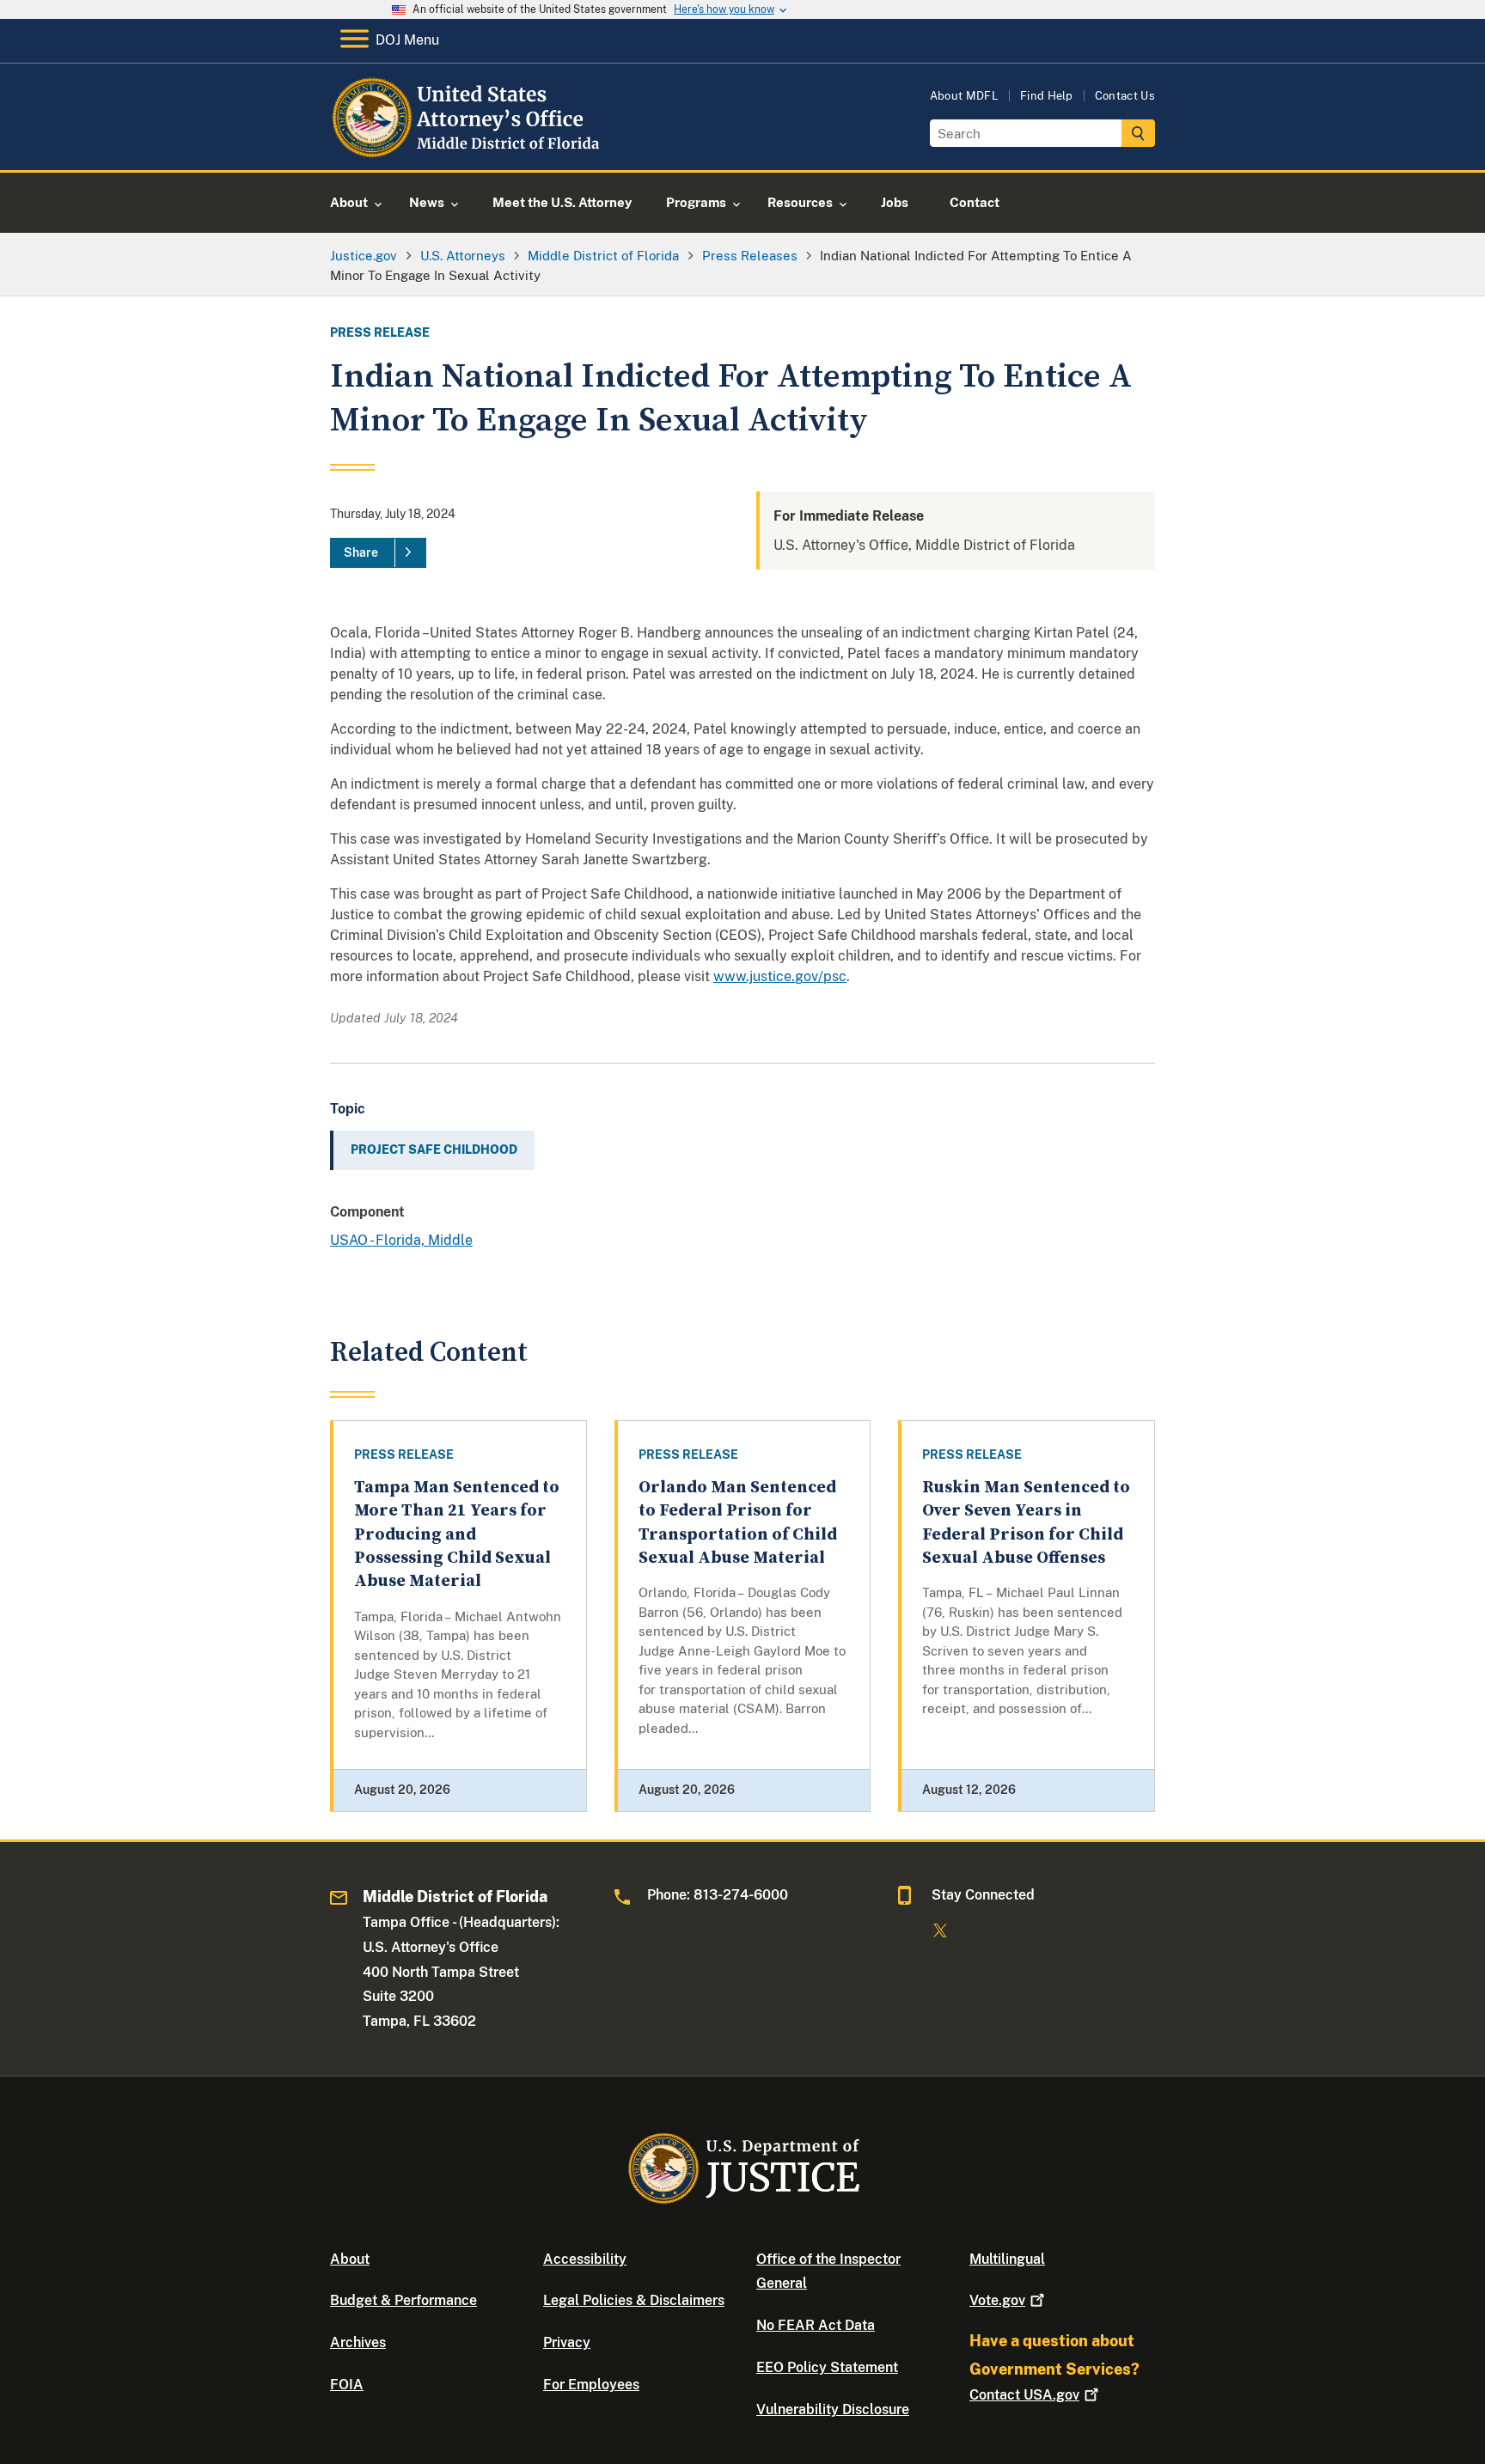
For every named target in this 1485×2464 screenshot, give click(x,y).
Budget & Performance (403, 2300)
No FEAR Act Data (816, 2325)
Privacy (567, 2342)
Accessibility (585, 2259)
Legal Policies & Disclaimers (634, 2300)
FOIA (347, 2385)
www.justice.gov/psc (780, 976)
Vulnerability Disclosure (833, 2409)
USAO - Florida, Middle (401, 1240)
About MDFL (964, 96)
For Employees (591, 2385)
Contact (1024, 2395)
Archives (358, 2342)
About (350, 2259)
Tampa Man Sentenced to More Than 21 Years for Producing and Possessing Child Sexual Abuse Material (457, 1534)
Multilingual (1007, 2259)
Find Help (1047, 96)
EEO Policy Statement (827, 2367)
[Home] (470, 150)
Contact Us (1125, 96)
